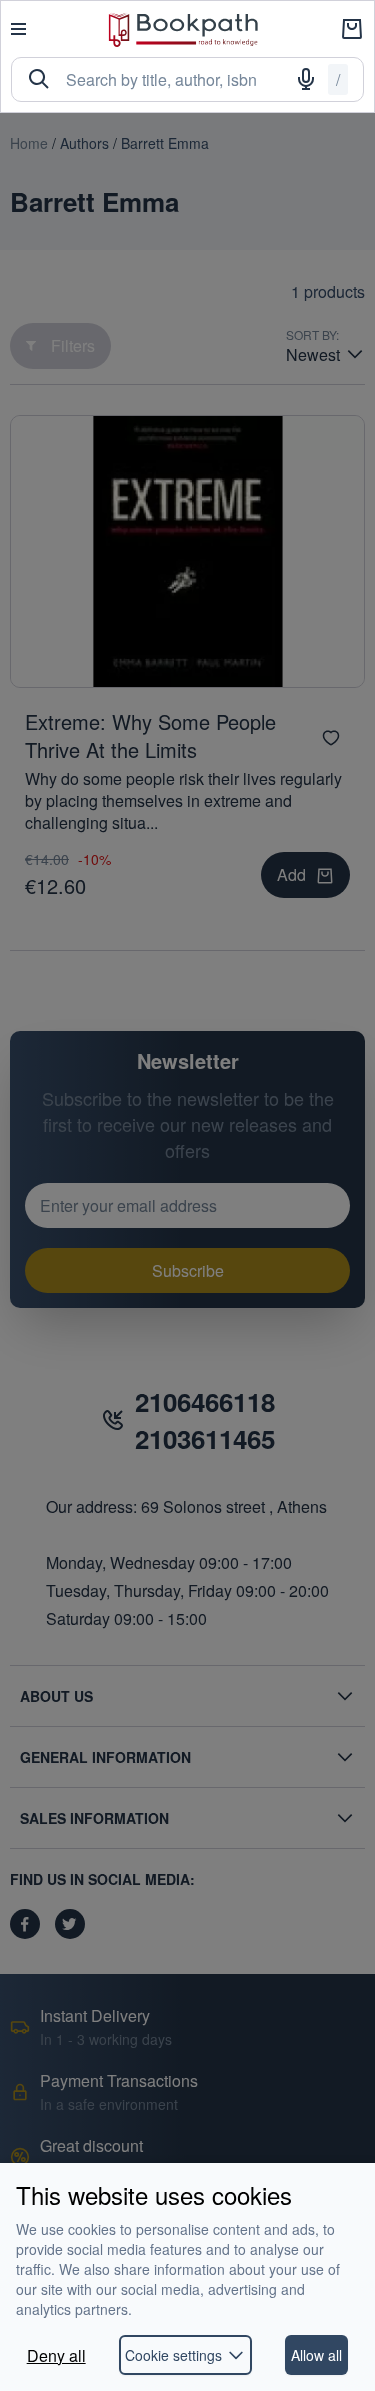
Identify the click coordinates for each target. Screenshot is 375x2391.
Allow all (316, 2355)
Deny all (56, 2355)
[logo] (183, 29)
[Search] (39, 79)
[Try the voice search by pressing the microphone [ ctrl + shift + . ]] (306, 79)
